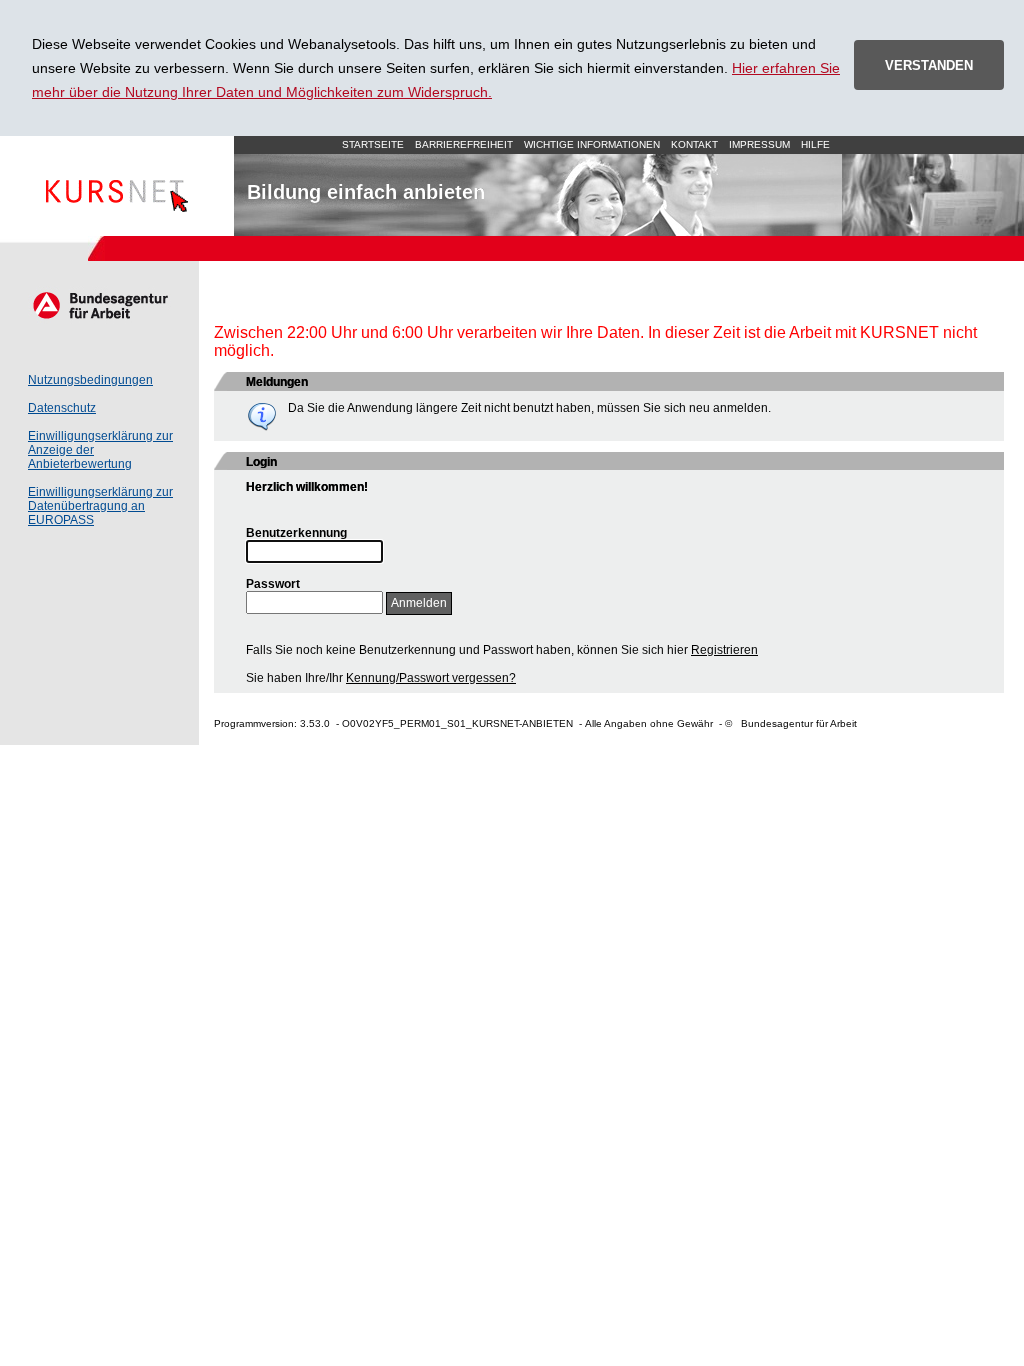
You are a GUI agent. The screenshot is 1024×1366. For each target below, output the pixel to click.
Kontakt (694, 144)
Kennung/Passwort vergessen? (431, 678)
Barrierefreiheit (464, 144)
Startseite (117, 186)
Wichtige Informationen (592, 144)
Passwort (273, 584)
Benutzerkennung (296, 533)
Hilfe (815, 144)
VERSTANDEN (929, 65)
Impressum (759, 144)
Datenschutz (62, 408)
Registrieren (724, 650)
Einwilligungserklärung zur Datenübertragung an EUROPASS (100, 506)
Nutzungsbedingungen (90, 380)
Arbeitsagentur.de (99, 305)
